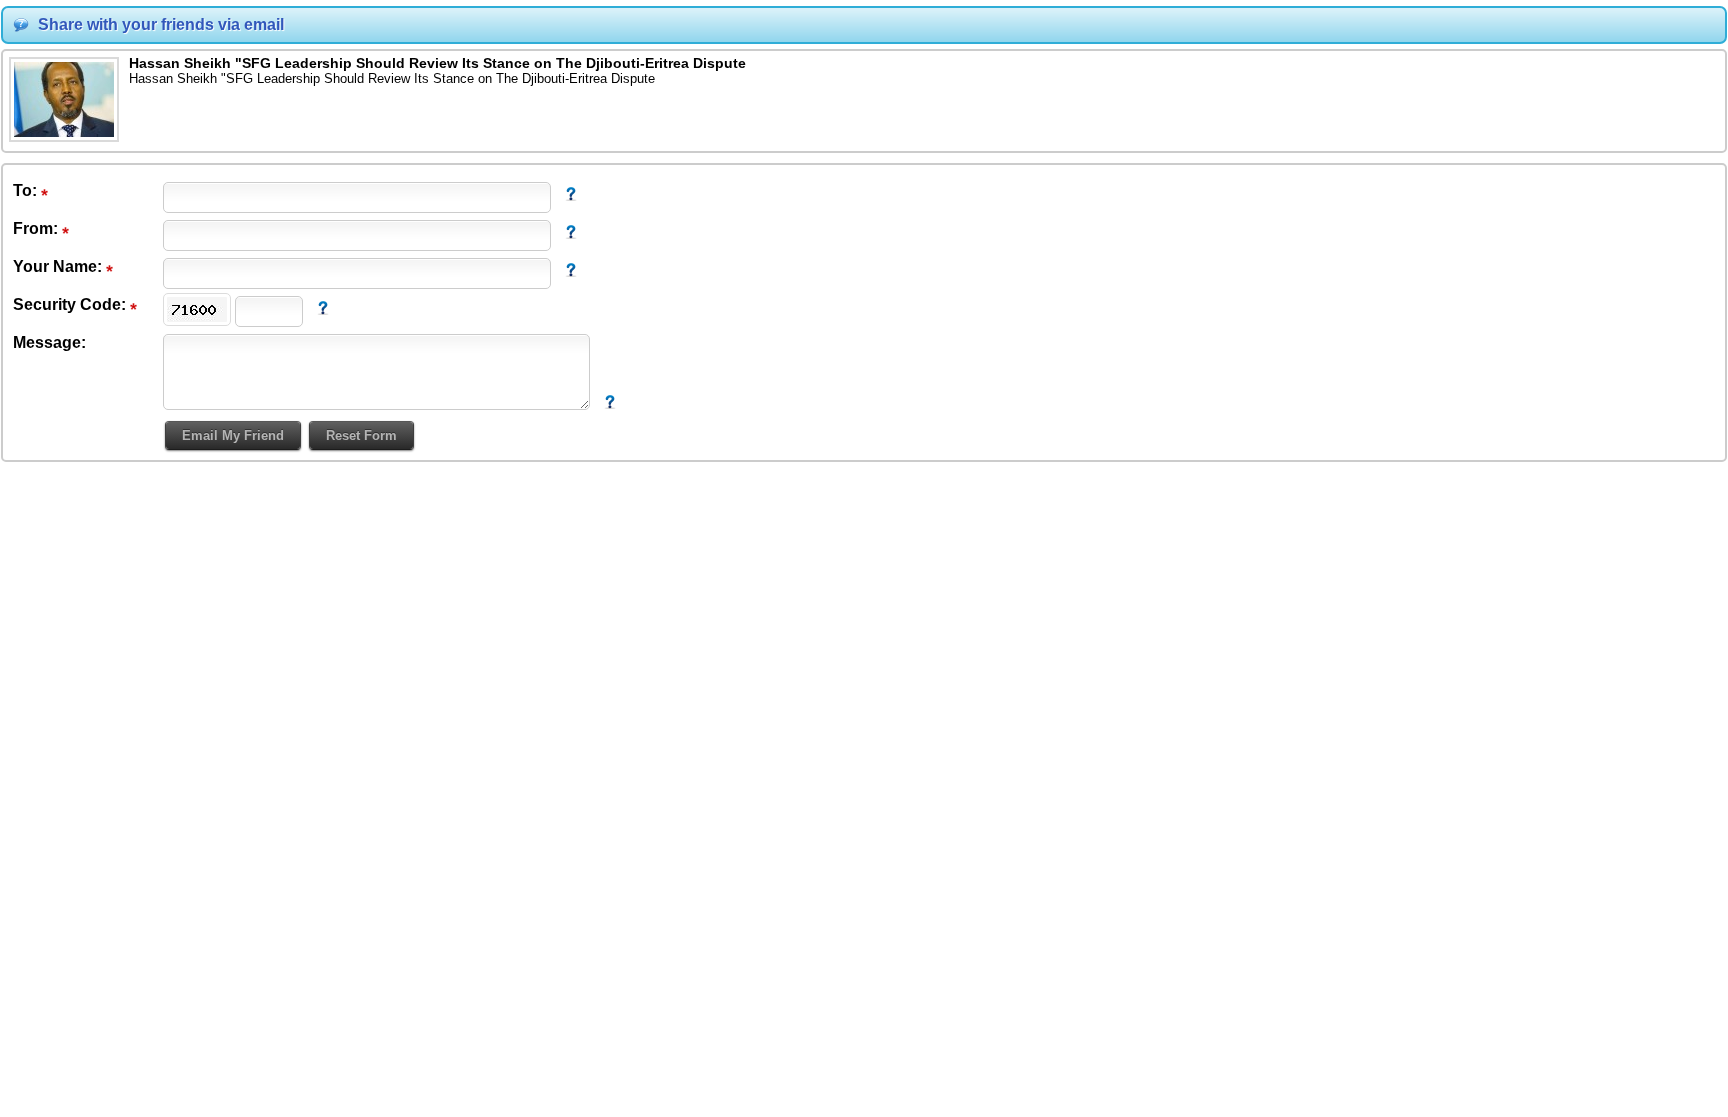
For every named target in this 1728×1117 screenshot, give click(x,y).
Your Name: (59, 266)
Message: (49, 342)
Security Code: (71, 304)
